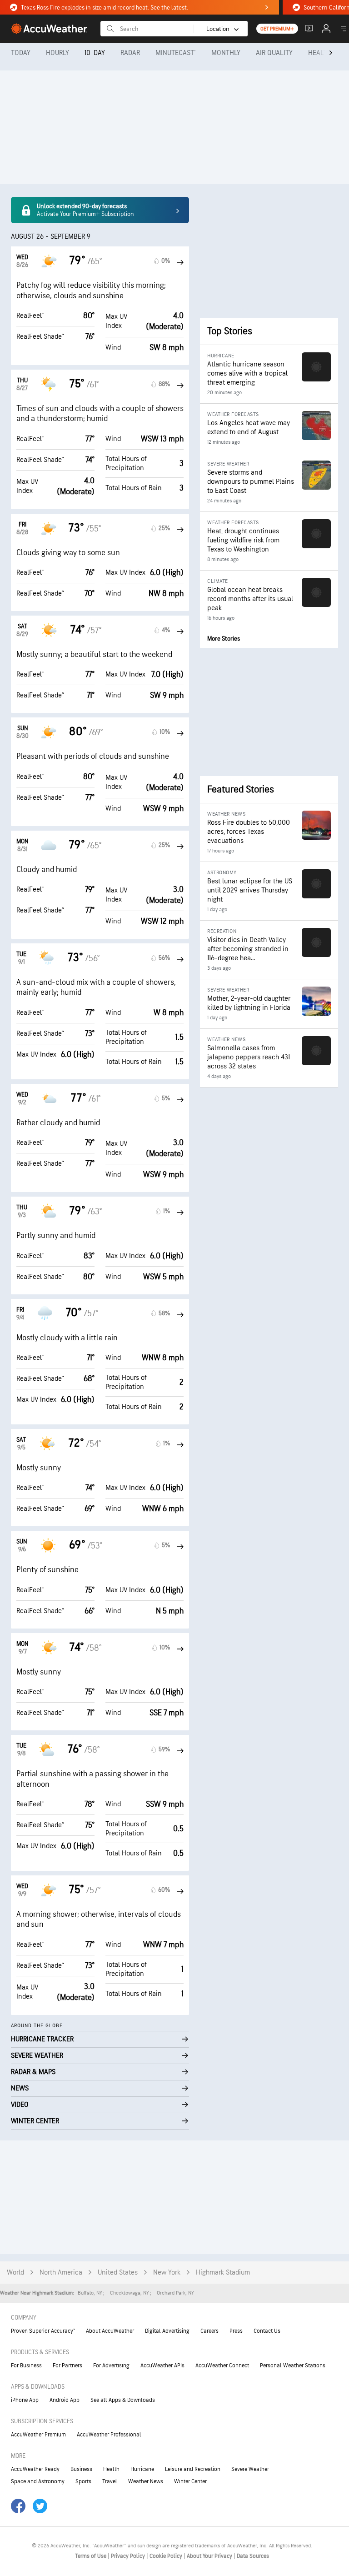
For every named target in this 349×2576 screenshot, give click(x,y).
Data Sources (253, 2556)
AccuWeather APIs (162, 2366)
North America (61, 2273)
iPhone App (25, 2400)
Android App (65, 2400)
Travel (110, 2481)
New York (167, 2273)
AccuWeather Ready (35, 2469)
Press (236, 2331)
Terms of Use (91, 2556)
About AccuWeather (110, 2331)
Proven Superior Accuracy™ (43, 2331)
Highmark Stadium (223, 2273)
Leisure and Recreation (193, 2469)
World (15, 2273)
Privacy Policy (129, 2556)
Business (81, 2469)
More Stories (224, 639)
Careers (209, 2331)
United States (118, 2273)
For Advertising (111, 2366)
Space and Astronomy (38, 2481)
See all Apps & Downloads (123, 2400)
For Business (26, 2366)
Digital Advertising (167, 2331)
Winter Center (190, 2481)
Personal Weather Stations (293, 2366)
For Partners (67, 2366)
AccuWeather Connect (222, 2366)
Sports (83, 2481)
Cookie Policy (167, 2556)
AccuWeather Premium (38, 2435)
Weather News (146, 2481)
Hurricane (142, 2469)
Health (111, 2469)
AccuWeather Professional (109, 2435)
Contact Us (267, 2331)
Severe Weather (250, 2469)
